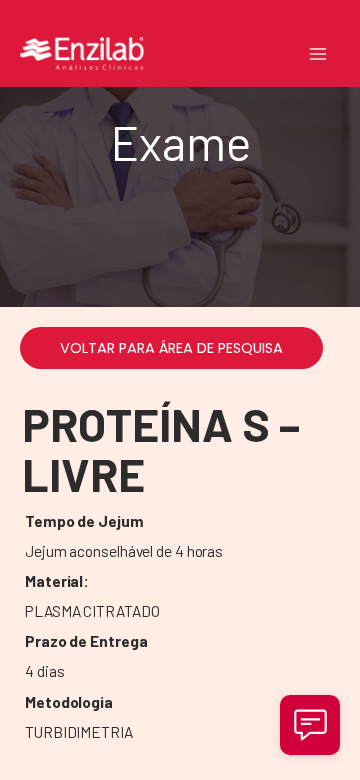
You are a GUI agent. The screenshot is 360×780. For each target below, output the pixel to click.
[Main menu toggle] (318, 53)
